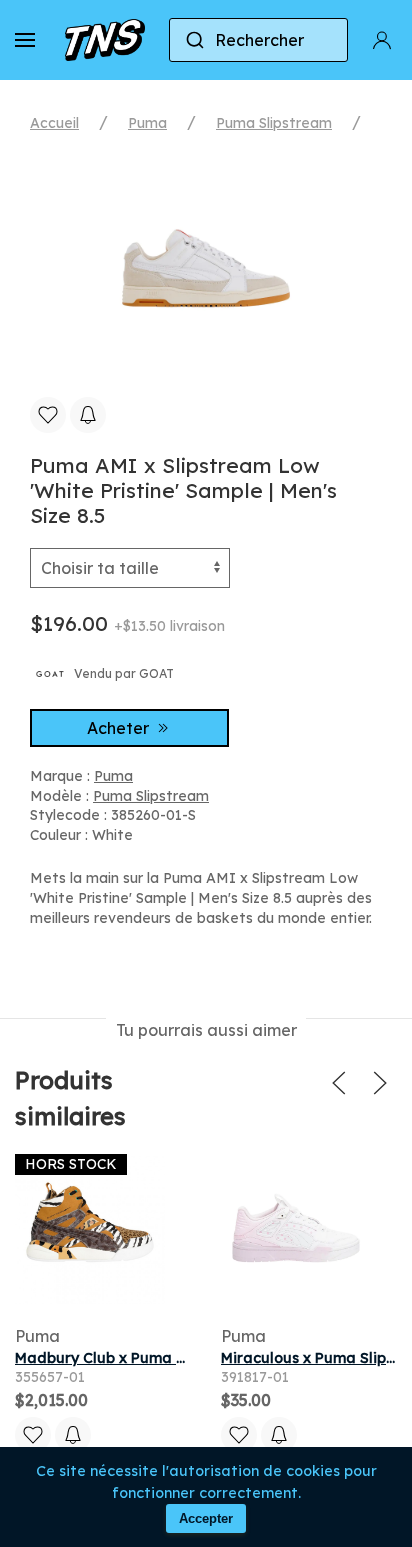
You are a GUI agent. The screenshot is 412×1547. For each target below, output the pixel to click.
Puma (147, 123)
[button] (25, 40)
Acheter (120, 728)
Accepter (206, 1518)
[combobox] (258, 40)
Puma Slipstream (274, 123)
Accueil (54, 123)
